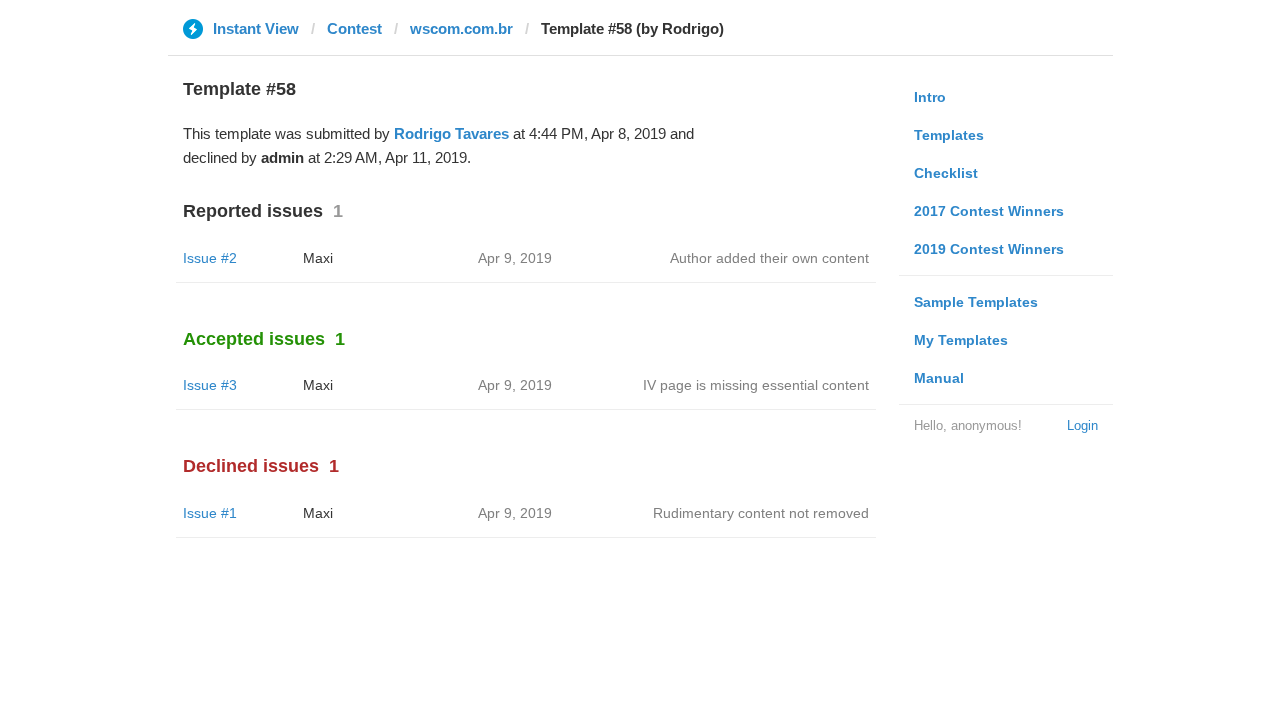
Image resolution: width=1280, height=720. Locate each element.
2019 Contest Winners (989, 249)
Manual (939, 378)
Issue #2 (210, 258)
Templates (949, 135)
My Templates (961, 340)
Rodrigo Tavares (451, 133)
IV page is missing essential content (756, 385)
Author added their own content (769, 258)
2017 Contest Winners (989, 211)
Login (1082, 425)
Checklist (946, 173)
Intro (930, 97)
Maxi (318, 258)
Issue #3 (210, 385)
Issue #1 (210, 513)
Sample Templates (976, 302)
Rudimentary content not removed (761, 513)
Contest (354, 28)
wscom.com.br (461, 28)
